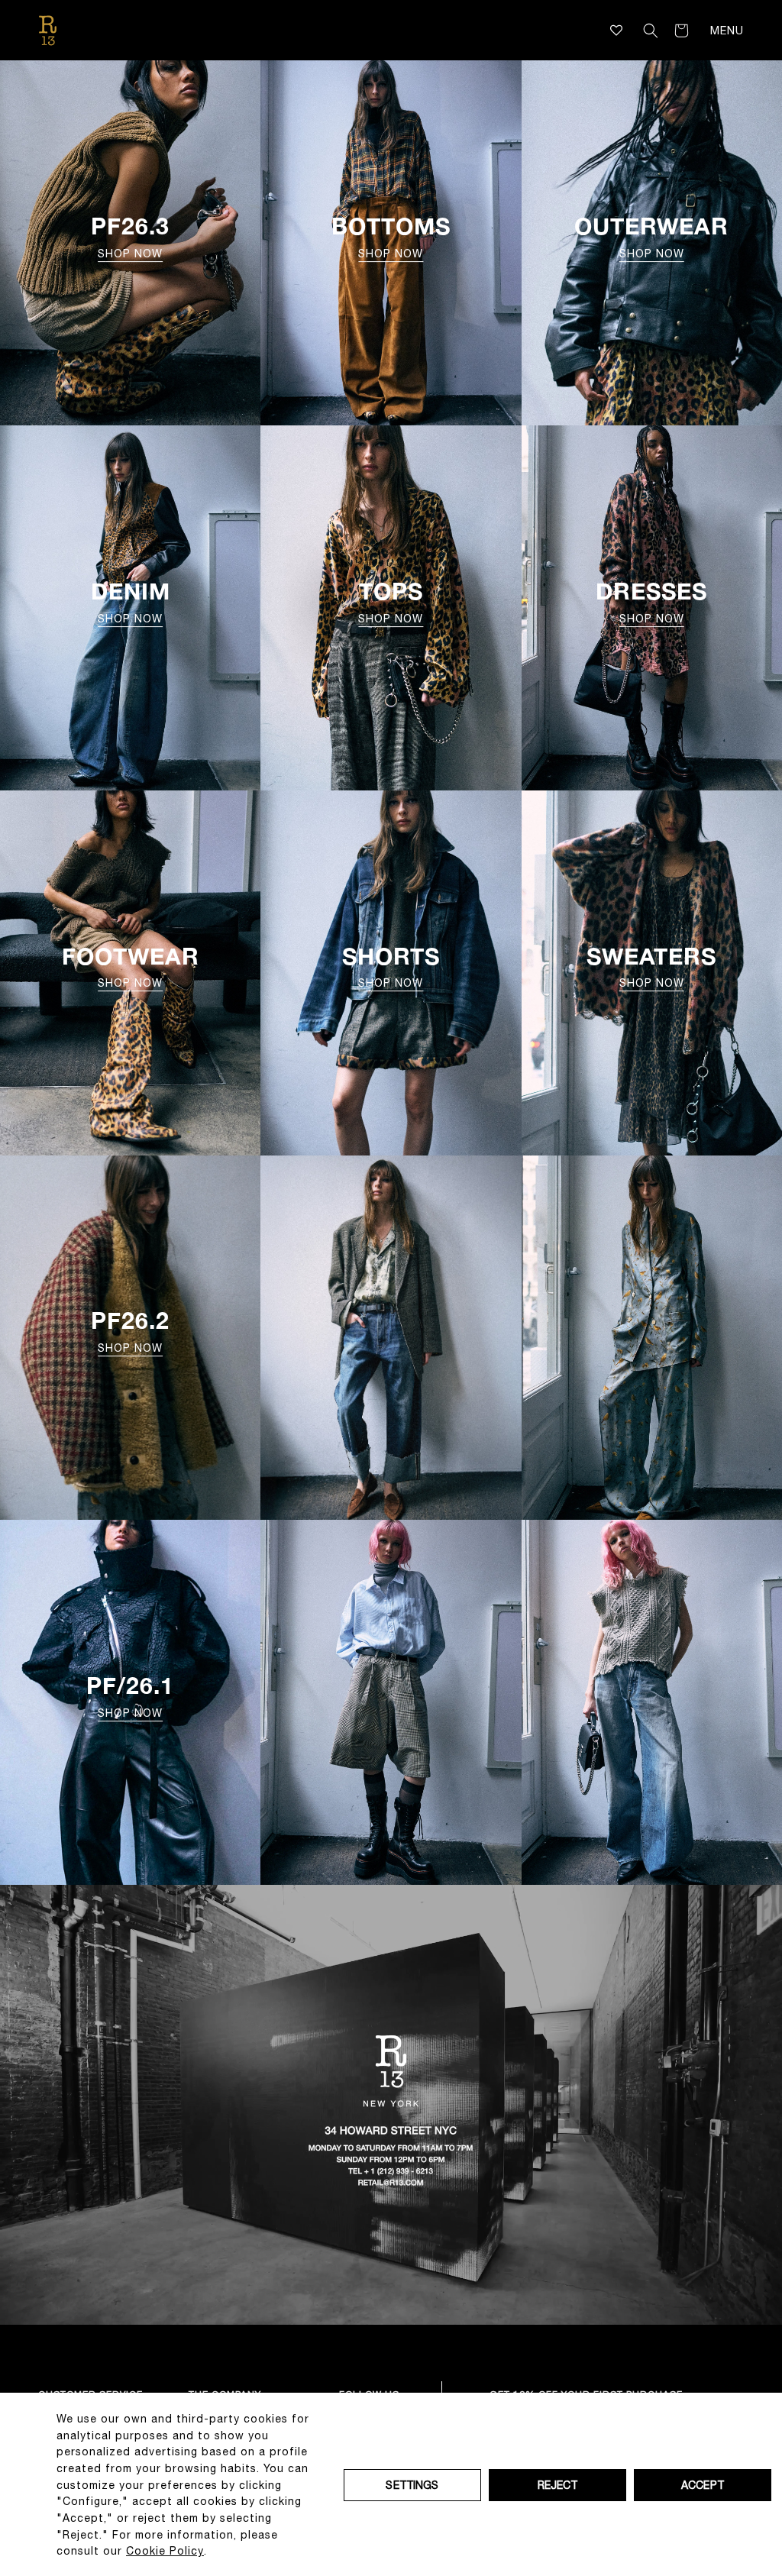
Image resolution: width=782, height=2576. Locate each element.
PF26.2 (130, 1331)
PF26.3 (130, 236)
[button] (651, 31)
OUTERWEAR (651, 236)
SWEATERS (651, 966)
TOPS (391, 601)
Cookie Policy (165, 2551)
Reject (558, 2485)
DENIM (131, 601)
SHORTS (391, 966)
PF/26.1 (130, 1695)
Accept (703, 2485)
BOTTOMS (391, 236)
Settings (412, 2485)
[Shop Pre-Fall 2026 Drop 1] (391, 1702)
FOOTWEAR (131, 966)
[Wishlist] (617, 30)
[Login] (629, 31)
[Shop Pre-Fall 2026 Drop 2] (391, 1338)
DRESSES (651, 601)
